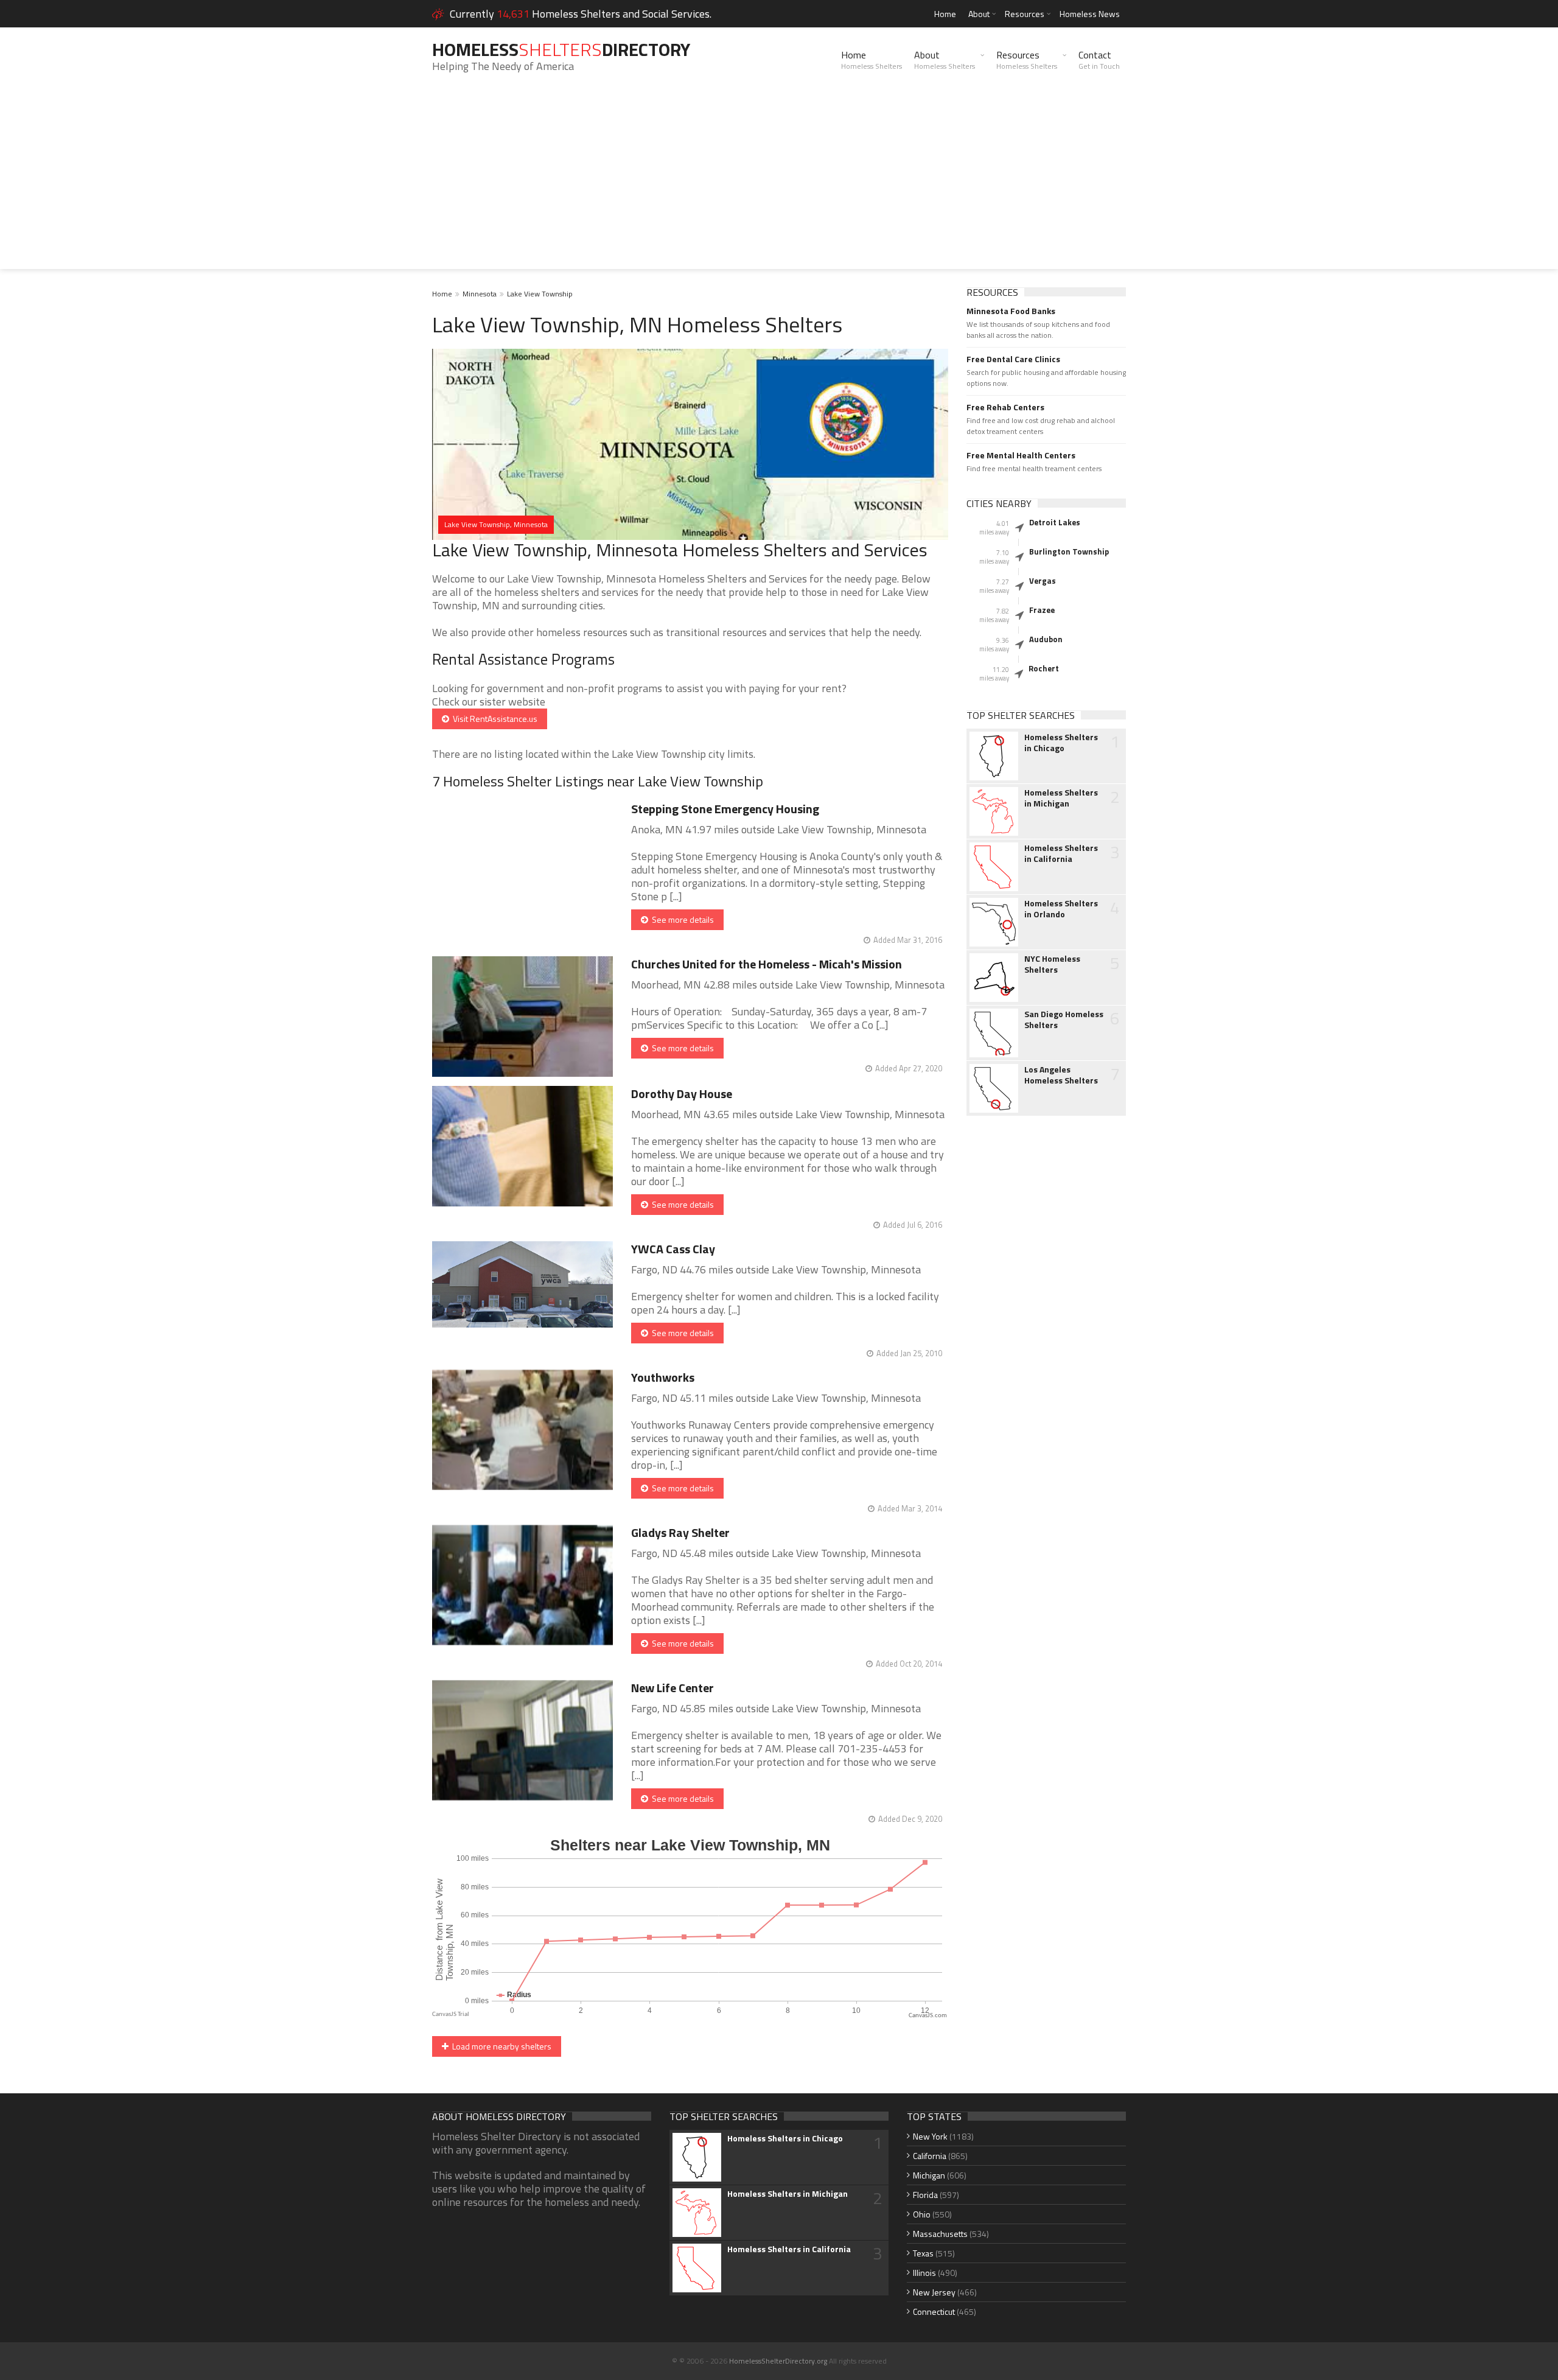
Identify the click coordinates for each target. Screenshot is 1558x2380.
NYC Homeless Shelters (1052, 964)
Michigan (929, 2175)
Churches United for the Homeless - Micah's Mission (767, 964)
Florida (925, 2195)
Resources (1025, 14)
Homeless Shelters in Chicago (1061, 743)
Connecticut (934, 2312)
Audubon (1046, 639)
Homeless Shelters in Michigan (1061, 798)
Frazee (1042, 610)
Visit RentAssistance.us (493, 719)
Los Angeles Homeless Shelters (1061, 1075)
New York (930, 2136)
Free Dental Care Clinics (1013, 359)
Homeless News (1090, 14)
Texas (923, 2253)
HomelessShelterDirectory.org (778, 2361)
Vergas (1043, 581)
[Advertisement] (779, 184)
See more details (681, 919)
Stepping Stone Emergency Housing (725, 809)
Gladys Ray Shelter (680, 1532)
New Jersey (934, 2292)
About (979, 14)
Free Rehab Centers (1005, 407)
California (930, 2156)
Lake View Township (540, 294)
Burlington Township (1069, 551)
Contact (1099, 60)
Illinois (924, 2273)
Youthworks (663, 1377)
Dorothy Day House (682, 1094)
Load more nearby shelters (500, 2046)
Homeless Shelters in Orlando (1061, 909)
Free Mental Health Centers (1021, 455)
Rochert (1044, 668)
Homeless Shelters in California (1061, 853)
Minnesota (480, 294)
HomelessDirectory (561, 49)
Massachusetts (940, 2234)
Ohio (922, 2214)
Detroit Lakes (1055, 522)
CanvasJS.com (928, 2016)
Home (945, 14)
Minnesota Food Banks (1011, 311)
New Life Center (672, 1688)
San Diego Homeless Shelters (1064, 1020)
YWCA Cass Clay (673, 1249)
